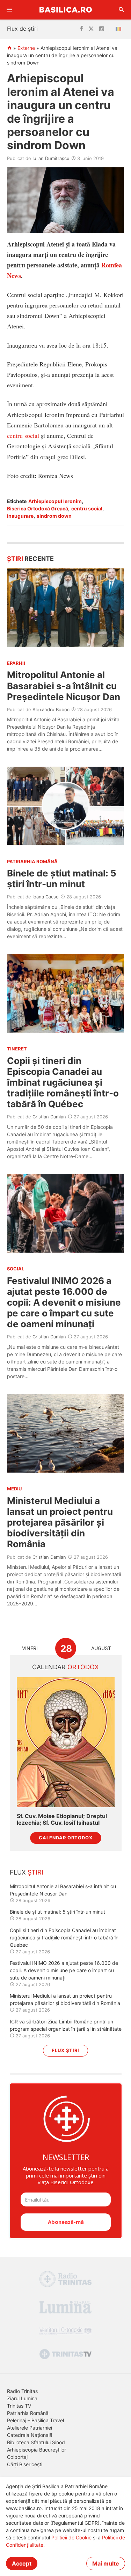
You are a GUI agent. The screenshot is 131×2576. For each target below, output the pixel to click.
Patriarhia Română (28, 2413)
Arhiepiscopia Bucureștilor (37, 2450)
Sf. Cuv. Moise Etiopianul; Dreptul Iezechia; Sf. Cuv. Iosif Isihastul (62, 1819)
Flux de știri (22, 29)
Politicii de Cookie (71, 2537)
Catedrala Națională (30, 2435)
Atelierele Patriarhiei (30, 2428)
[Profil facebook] (82, 29)
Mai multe (106, 2563)
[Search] (122, 10)
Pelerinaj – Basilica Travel (35, 2420)
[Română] (120, 29)
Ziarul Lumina (22, 2398)
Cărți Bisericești (25, 2464)
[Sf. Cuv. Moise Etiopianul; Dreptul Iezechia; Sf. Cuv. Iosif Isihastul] (66, 1742)
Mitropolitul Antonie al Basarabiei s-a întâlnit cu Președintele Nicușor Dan (64, 686)
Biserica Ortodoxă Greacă (38, 508)
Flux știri (65, 2050)
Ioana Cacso (46, 897)
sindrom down (54, 516)
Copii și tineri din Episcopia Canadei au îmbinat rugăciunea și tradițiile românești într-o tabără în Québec (63, 1082)
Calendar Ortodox (66, 1838)
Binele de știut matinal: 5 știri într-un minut (62, 879)
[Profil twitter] (91, 29)
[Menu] (9, 10)
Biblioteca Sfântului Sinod (36, 2442)
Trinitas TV (19, 2406)
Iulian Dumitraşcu (51, 158)
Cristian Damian (49, 1117)
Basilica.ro (66, 10)
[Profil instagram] (102, 29)
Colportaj (17, 2457)
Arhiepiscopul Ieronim (55, 501)
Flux (27, 1872)
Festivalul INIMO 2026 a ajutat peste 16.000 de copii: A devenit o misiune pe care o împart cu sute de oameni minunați (64, 1302)
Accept (22, 2563)
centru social (23, 435)
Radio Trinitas (22, 2391)
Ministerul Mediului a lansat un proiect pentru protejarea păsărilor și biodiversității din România (60, 1522)
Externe (26, 48)
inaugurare (20, 516)
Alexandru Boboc (51, 709)
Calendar (65, 1667)
